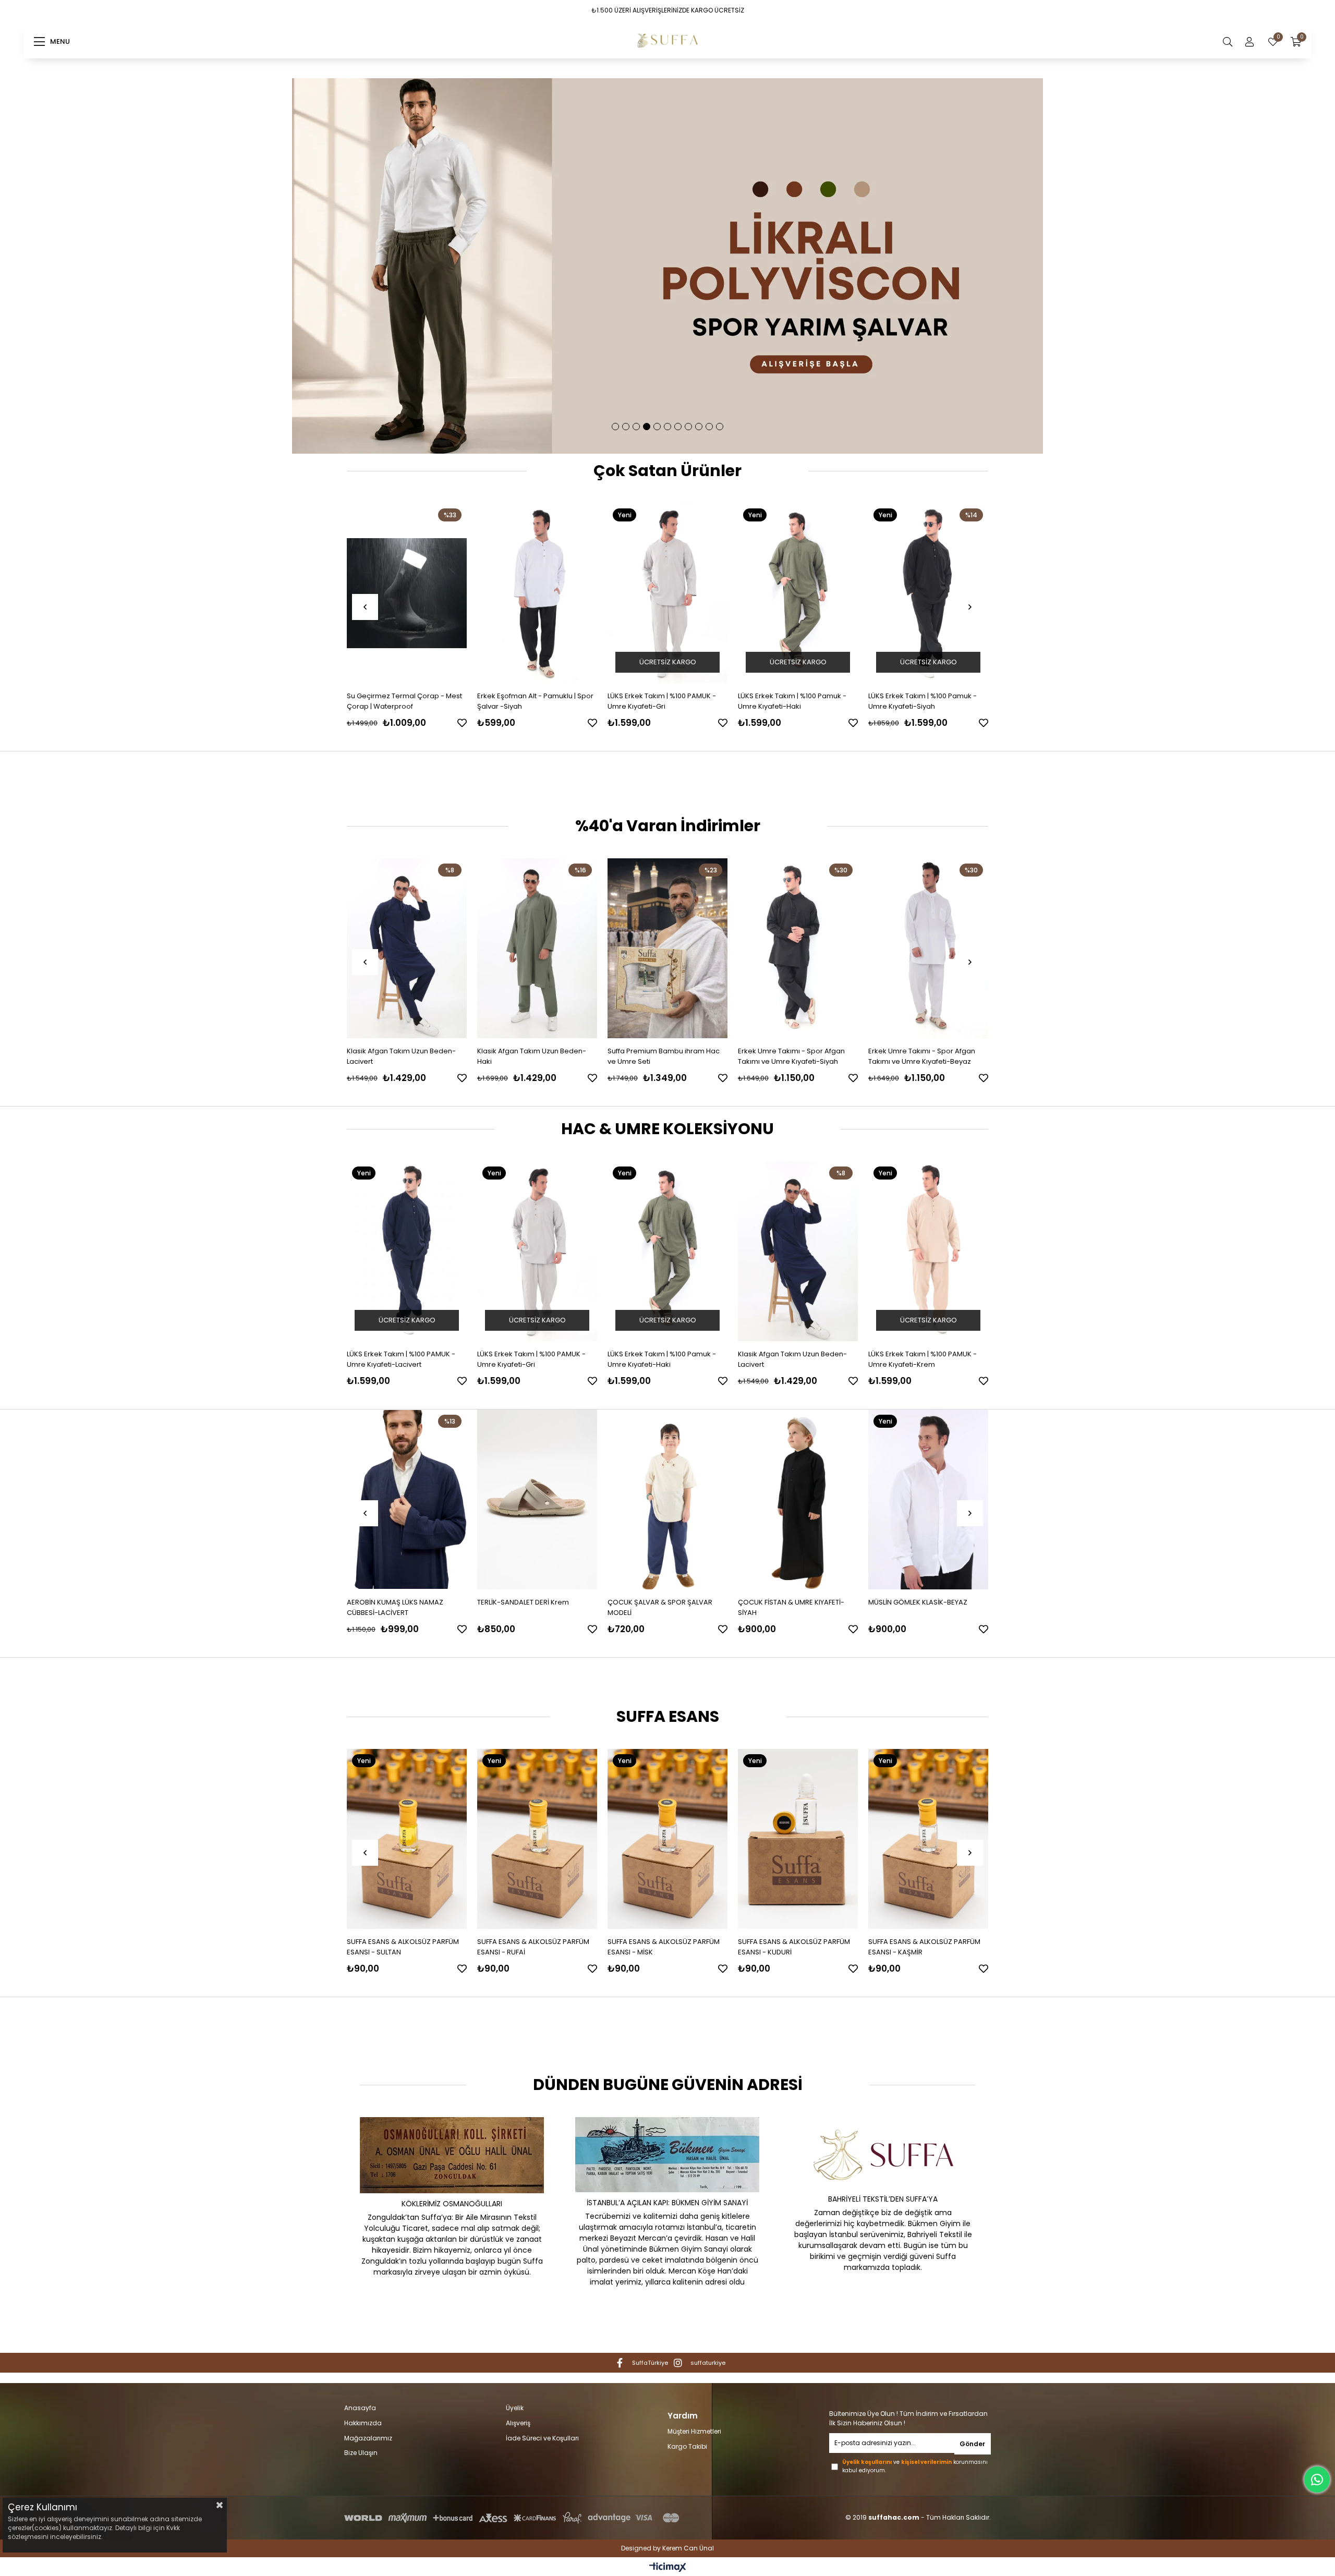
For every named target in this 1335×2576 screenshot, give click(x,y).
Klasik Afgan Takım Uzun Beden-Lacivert (532, 1359)
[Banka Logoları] (514, 2518)
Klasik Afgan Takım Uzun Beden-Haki (401, 1056)
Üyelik (515, 2408)
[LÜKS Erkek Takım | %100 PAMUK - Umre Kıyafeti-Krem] (667, 1251)
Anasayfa (360, 2408)
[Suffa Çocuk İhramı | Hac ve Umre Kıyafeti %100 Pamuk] (799, 1499)
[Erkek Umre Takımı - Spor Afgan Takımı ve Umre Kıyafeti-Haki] (928, 948)
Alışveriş (518, 2423)
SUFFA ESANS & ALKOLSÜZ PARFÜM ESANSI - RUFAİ (403, 1947)
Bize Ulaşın (361, 2453)
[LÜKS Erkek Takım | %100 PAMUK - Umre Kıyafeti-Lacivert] (798, 1251)
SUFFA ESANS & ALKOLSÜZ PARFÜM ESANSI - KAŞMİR (794, 1947)
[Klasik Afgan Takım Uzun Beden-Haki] (407, 948)
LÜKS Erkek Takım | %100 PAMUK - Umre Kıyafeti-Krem (662, 1359)
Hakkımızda (363, 2423)
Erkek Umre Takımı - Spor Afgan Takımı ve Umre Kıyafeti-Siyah (661, 1056)
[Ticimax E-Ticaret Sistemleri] (668, 2568)
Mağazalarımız (368, 2438)
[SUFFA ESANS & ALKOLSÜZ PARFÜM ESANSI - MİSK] (537, 1839)
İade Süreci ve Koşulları (542, 2438)
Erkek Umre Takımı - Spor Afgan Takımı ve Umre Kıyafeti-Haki (922, 1056)
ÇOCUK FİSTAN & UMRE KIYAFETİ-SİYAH (531, 1607)
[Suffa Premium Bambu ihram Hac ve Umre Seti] (537, 948)
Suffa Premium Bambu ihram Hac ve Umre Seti (533, 1056)
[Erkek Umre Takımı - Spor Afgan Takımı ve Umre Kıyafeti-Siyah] (667, 948)
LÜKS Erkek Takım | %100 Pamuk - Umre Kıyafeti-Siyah (662, 701)
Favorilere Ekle (462, 723)
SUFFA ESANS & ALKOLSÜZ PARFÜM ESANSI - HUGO (924, 1947)
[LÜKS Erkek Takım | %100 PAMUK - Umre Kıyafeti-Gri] (407, 593)
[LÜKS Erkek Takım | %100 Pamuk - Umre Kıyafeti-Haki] (537, 593)
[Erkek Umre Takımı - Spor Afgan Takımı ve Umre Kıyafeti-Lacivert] (798, 593)
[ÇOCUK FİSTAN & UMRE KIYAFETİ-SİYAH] (538, 1499)
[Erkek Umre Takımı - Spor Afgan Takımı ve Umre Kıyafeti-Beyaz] (798, 948)
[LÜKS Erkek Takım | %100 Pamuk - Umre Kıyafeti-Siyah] (667, 593)
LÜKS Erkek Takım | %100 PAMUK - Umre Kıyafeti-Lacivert (792, 1359)
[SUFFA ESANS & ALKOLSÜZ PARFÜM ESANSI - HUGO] (928, 1839)
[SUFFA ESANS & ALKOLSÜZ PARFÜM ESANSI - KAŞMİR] (798, 1839)
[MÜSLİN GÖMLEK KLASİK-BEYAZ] (669, 1499)
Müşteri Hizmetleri (694, 2432)
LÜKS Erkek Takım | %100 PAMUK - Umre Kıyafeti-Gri (401, 701)
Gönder (972, 2444)
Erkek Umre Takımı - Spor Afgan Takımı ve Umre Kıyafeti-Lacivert (792, 701)
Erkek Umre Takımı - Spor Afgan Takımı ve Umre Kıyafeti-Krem (922, 701)
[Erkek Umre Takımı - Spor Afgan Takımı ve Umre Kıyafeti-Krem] (928, 593)
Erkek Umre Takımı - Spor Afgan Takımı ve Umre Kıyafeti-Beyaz (791, 1056)
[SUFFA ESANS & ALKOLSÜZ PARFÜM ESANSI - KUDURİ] (667, 1839)
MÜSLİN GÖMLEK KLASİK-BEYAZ (658, 1602)
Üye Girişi (1249, 42)
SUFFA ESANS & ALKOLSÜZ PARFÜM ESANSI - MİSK (533, 1947)
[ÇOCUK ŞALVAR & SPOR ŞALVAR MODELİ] (408, 1499)
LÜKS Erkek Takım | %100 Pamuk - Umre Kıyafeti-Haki (531, 701)
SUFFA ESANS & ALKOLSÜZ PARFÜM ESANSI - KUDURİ (664, 1947)
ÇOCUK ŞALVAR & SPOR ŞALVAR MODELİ (400, 1607)
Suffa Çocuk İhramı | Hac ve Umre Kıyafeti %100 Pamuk (795, 1607)
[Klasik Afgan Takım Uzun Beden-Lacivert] (537, 1251)
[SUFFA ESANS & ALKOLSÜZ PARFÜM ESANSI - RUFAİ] (407, 1839)
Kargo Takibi (687, 2447)
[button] (615, 427)
